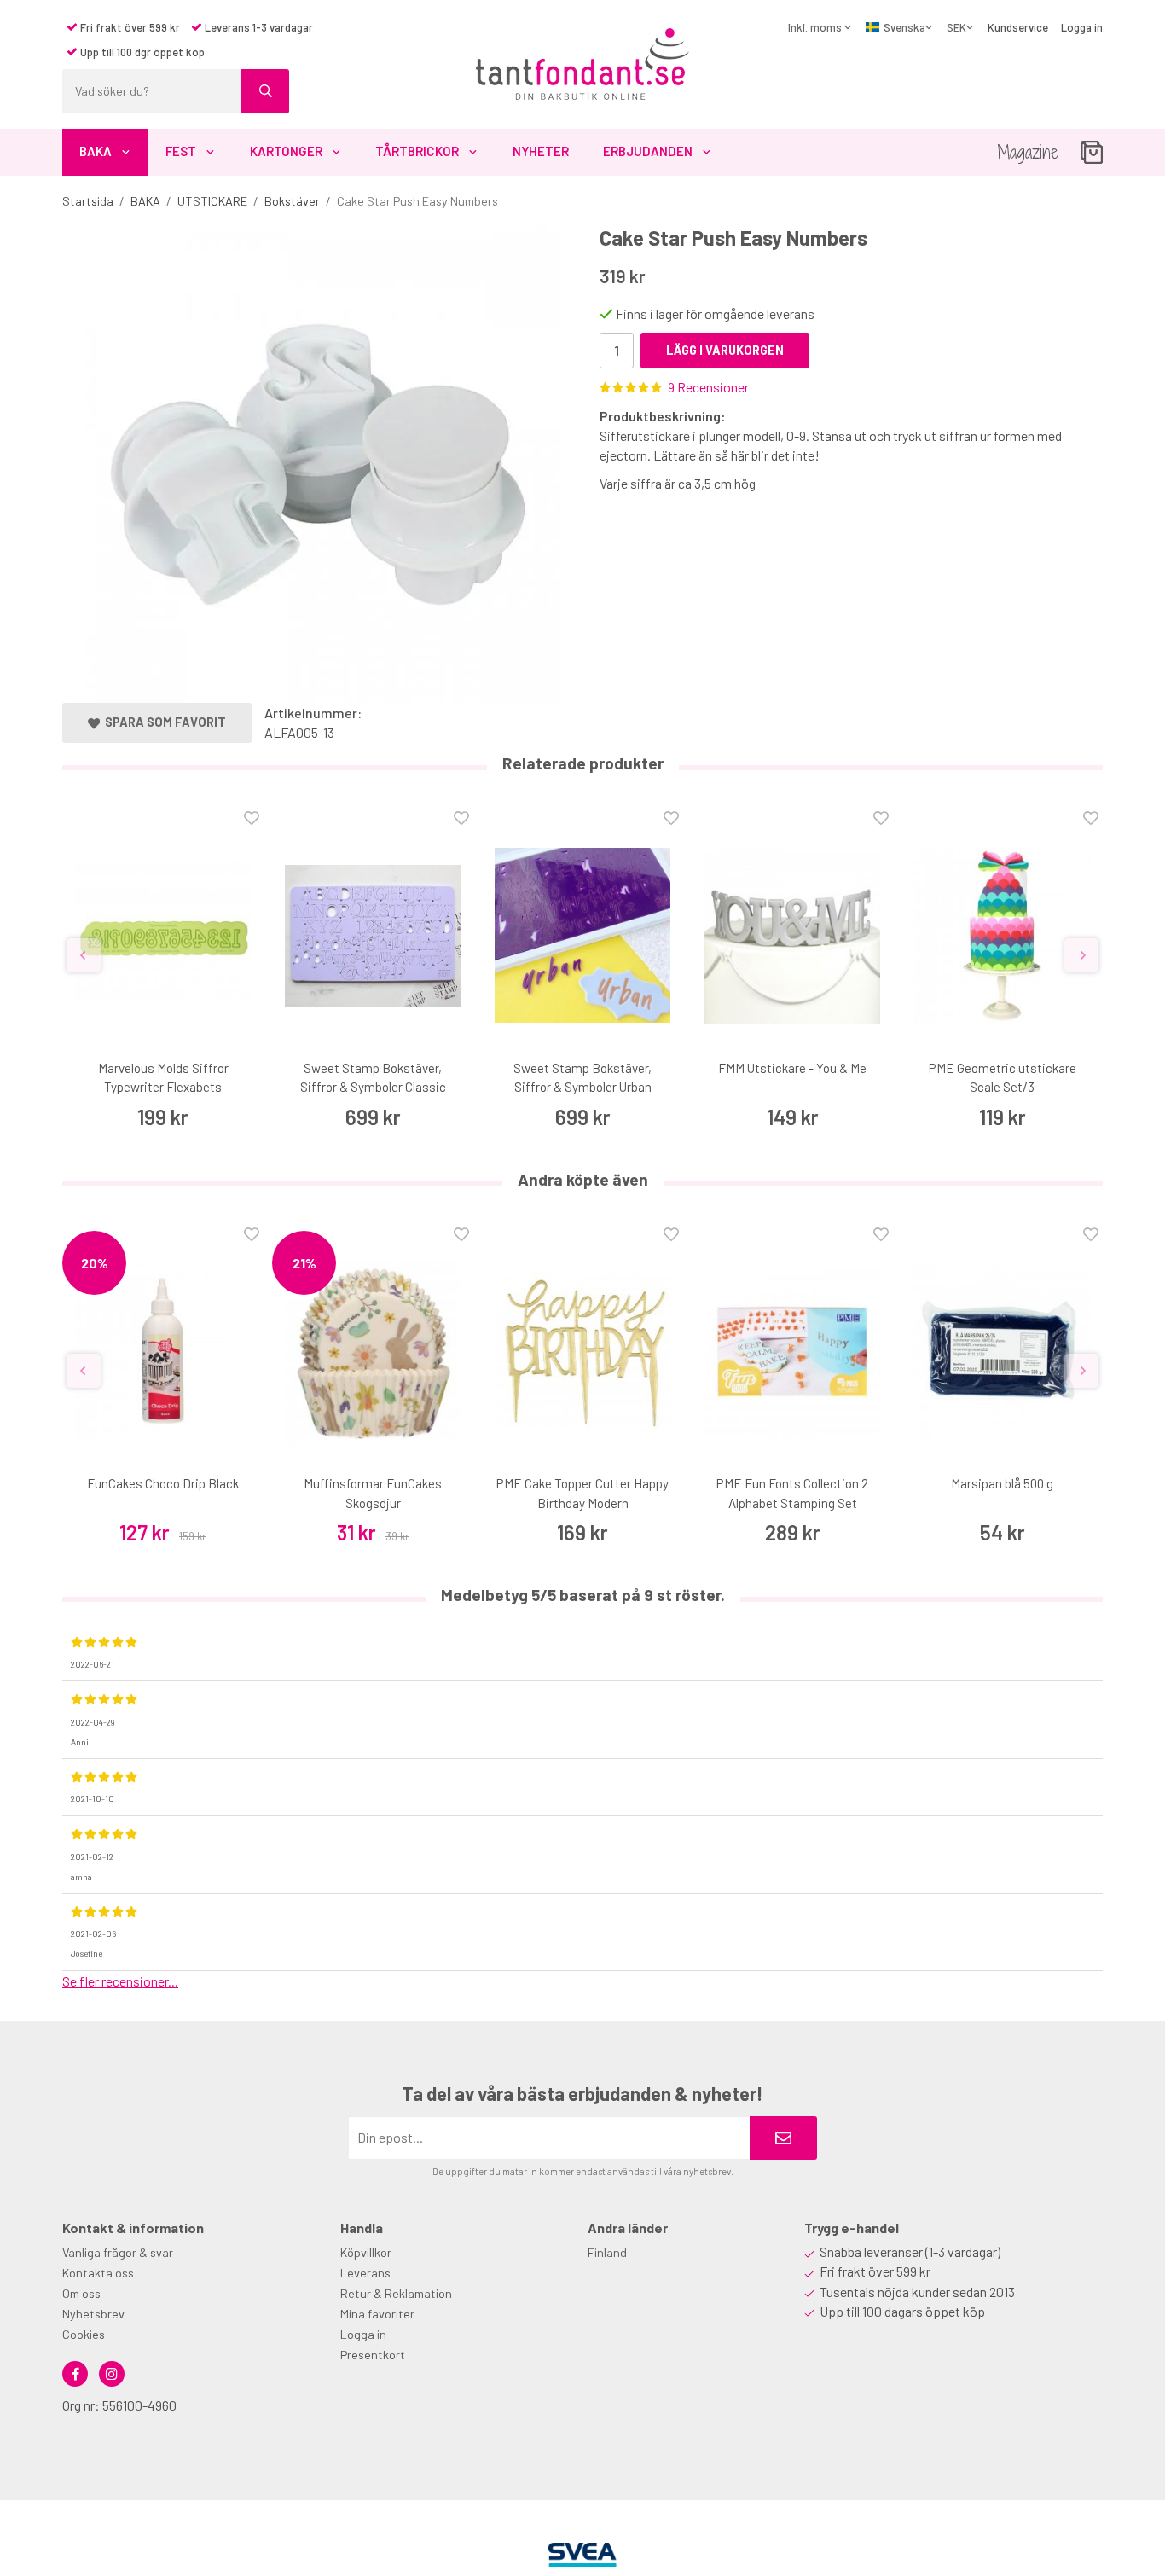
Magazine (1028, 152)
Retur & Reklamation (396, 2293)
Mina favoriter (377, 2314)
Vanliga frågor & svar (118, 2252)
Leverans (365, 2273)
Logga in (1082, 27)
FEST (181, 151)
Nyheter (541, 151)
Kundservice (1018, 27)
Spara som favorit (163, 722)
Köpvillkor (366, 2252)
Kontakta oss (98, 2273)
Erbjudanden (648, 151)
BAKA (96, 151)
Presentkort (373, 2355)
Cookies (84, 2334)
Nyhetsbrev (93, 2314)
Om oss (81, 2293)
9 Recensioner (708, 387)
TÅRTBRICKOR (417, 151)
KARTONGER (286, 151)
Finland (607, 2252)
